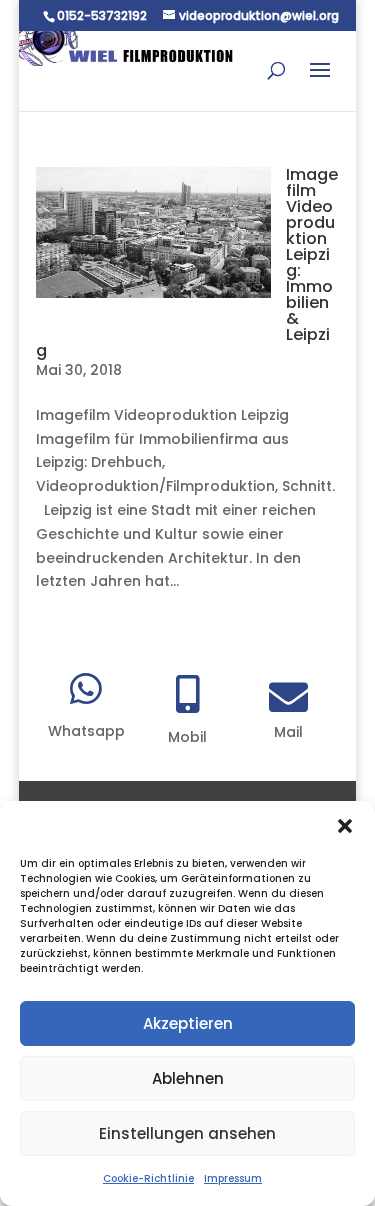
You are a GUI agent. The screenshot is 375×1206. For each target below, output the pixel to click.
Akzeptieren (188, 1023)
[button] (345, 826)
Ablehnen (188, 1078)
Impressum (233, 1178)
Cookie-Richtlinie (148, 1178)
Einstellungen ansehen (187, 1133)
